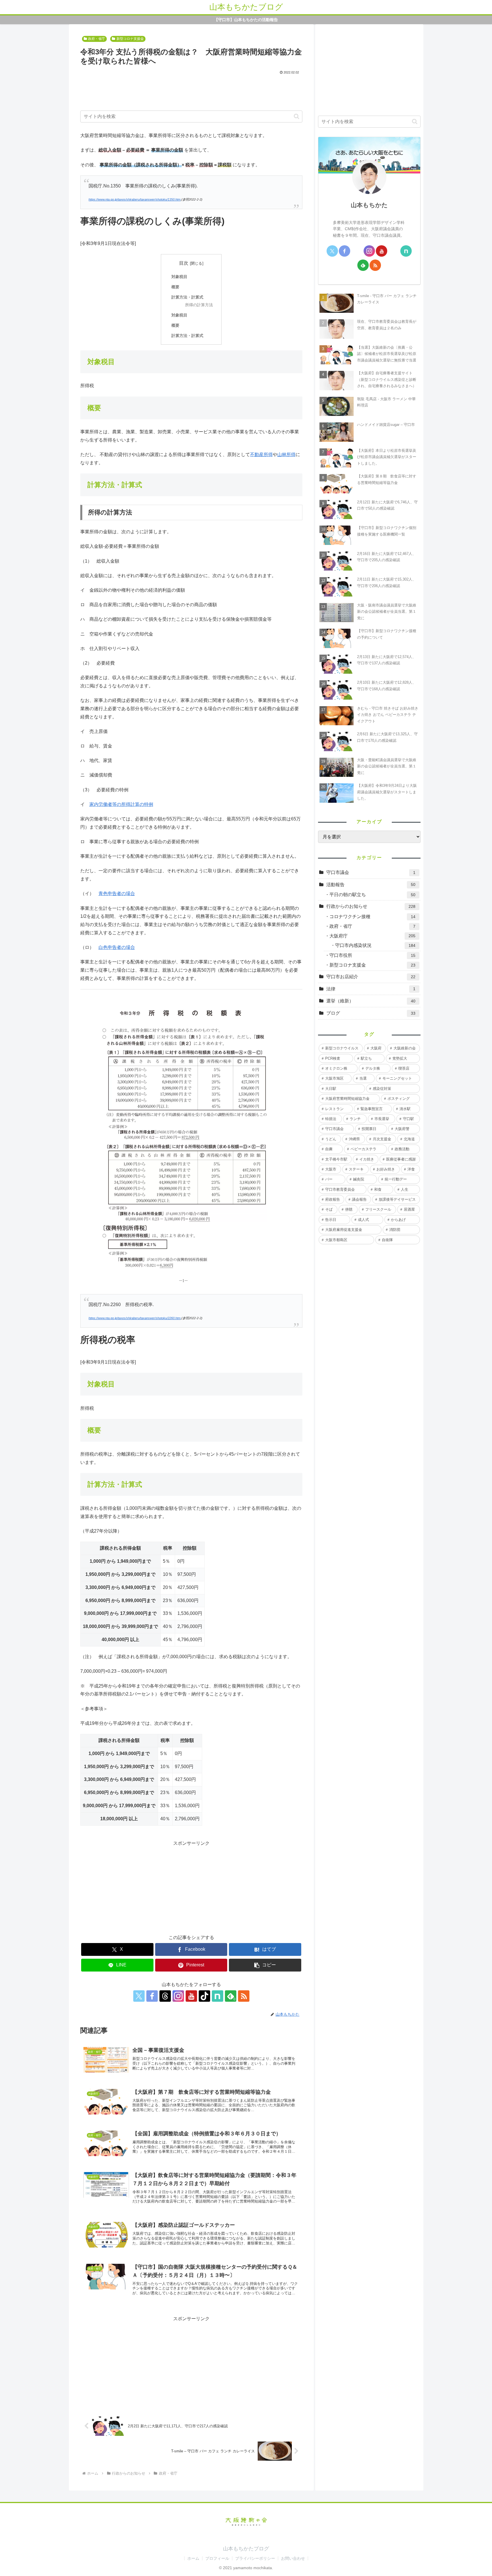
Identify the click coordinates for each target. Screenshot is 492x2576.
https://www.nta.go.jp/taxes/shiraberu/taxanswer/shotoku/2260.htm (135, 1318)
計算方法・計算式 (187, 297)
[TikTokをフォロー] (204, 1996)
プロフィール (217, 2558)
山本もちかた (369, 205)
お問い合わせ (293, 2558)
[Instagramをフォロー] (178, 1996)
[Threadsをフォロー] (165, 1996)
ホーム (193, 2558)
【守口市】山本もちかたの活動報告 (246, 20)
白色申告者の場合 (117, 947)
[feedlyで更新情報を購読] (363, 265)
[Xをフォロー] (139, 1996)
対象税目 (179, 277)
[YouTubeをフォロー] (191, 1996)
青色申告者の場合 (117, 893)
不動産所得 (261, 454)
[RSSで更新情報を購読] (244, 1996)
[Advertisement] (191, 91)
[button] (297, 116)
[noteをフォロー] (218, 1996)
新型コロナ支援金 (130, 39)
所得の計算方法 (199, 305)
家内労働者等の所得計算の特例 (121, 804)
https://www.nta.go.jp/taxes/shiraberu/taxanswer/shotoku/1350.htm (135, 199)
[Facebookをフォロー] (152, 1996)
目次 (184, 263)
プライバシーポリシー (255, 2558)
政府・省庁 (97, 39)
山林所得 (286, 454)
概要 (175, 287)
